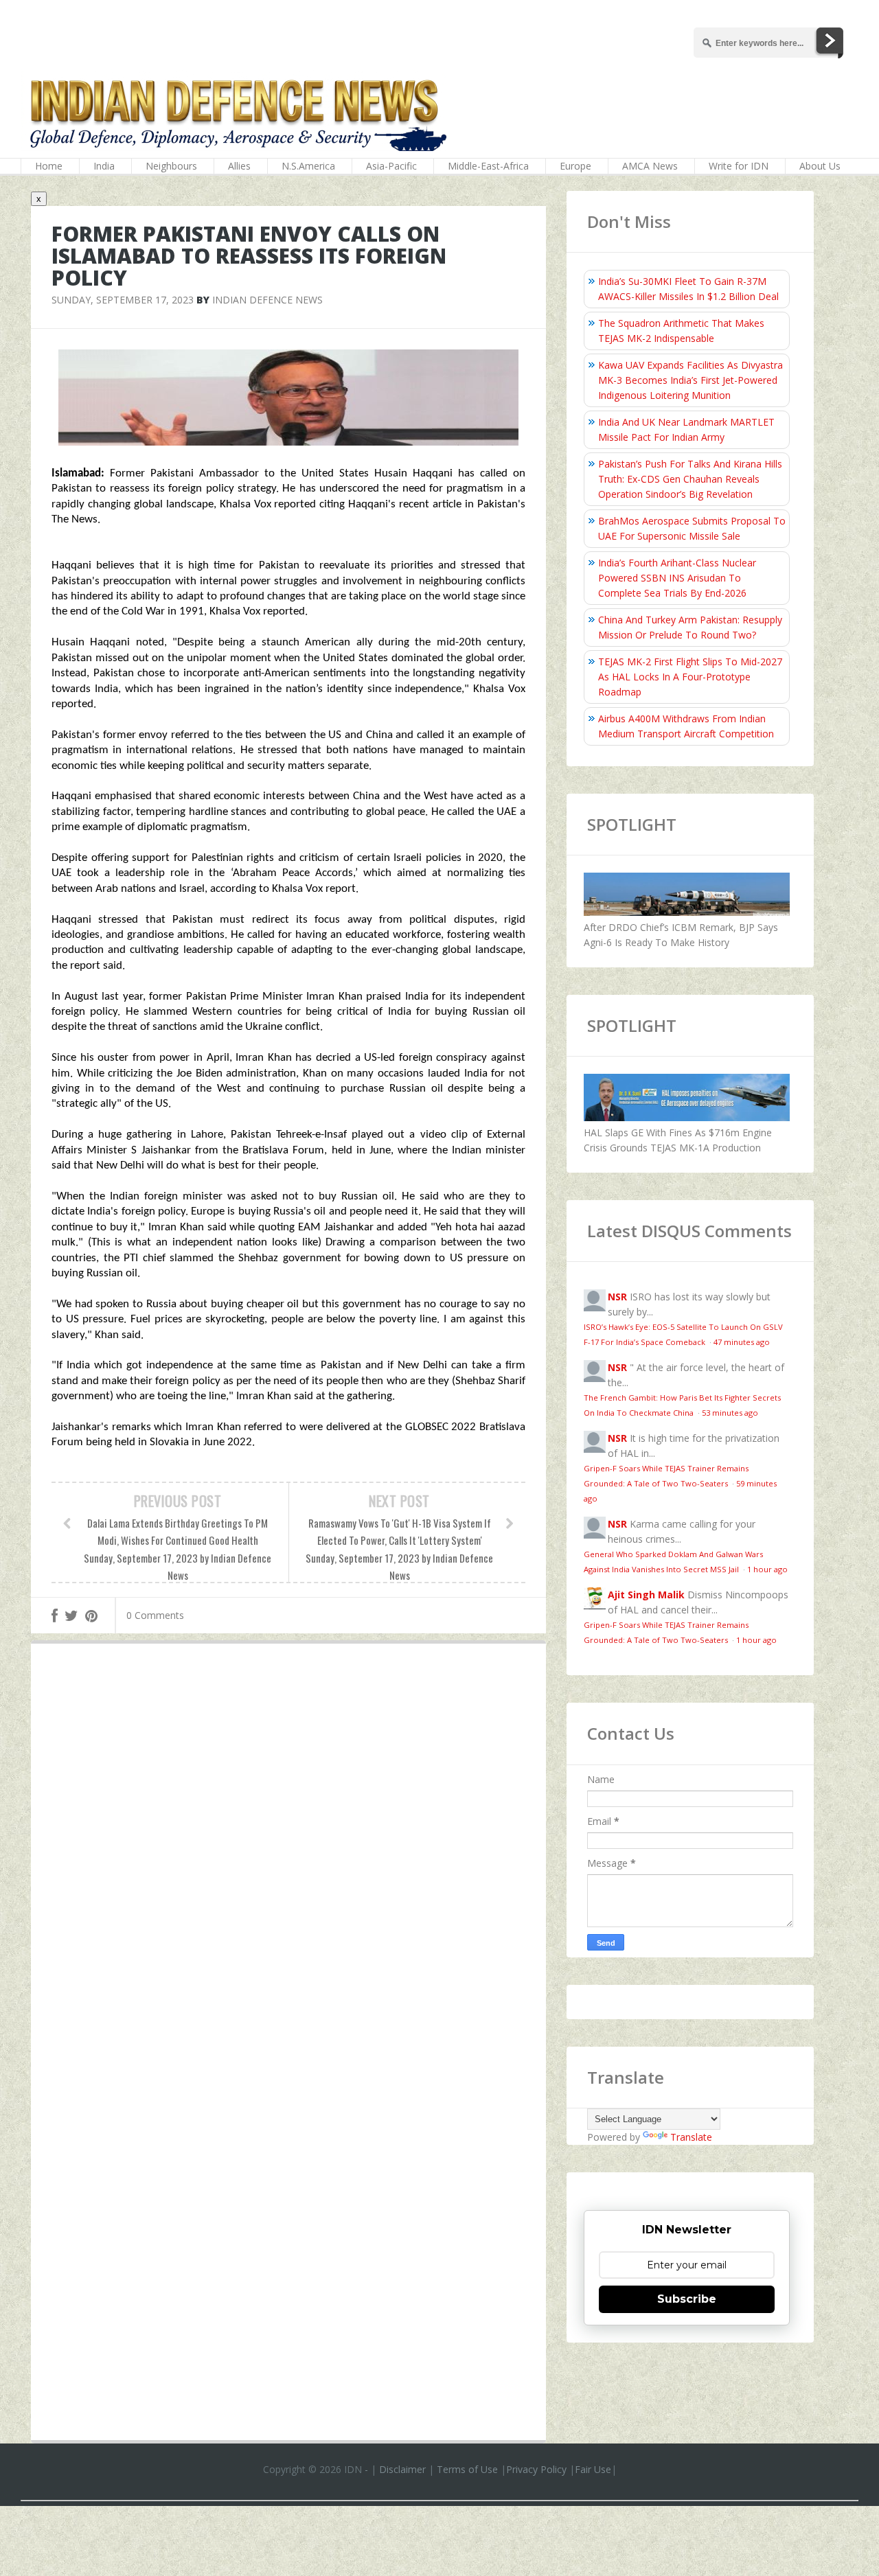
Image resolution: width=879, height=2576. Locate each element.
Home (49, 166)
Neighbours (171, 166)
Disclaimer (402, 2469)
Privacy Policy (536, 2469)
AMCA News (650, 166)
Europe (575, 166)
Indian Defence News (267, 300)
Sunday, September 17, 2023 (123, 300)
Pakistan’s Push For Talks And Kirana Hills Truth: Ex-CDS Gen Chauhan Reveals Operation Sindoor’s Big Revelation (690, 479)
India (104, 166)
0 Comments (155, 1615)
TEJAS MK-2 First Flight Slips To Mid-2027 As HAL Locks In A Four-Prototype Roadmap (690, 677)
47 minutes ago (742, 1342)
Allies (239, 166)
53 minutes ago (730, 1413)
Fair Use (593, 2469)
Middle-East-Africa (488, 166)
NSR (617, 1297)
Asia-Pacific (391, 166)
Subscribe (687, 2299)
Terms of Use (467, 2469)
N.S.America (308, 166)
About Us (820, 166)
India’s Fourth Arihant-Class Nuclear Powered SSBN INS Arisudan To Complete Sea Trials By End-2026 (677, 578)
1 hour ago (767, 1569)
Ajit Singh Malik (646, 1595)
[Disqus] (288, 1854)
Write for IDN (739, 166)
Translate (691, 2137)
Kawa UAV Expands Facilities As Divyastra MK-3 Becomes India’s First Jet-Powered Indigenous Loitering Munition (690, 380)
